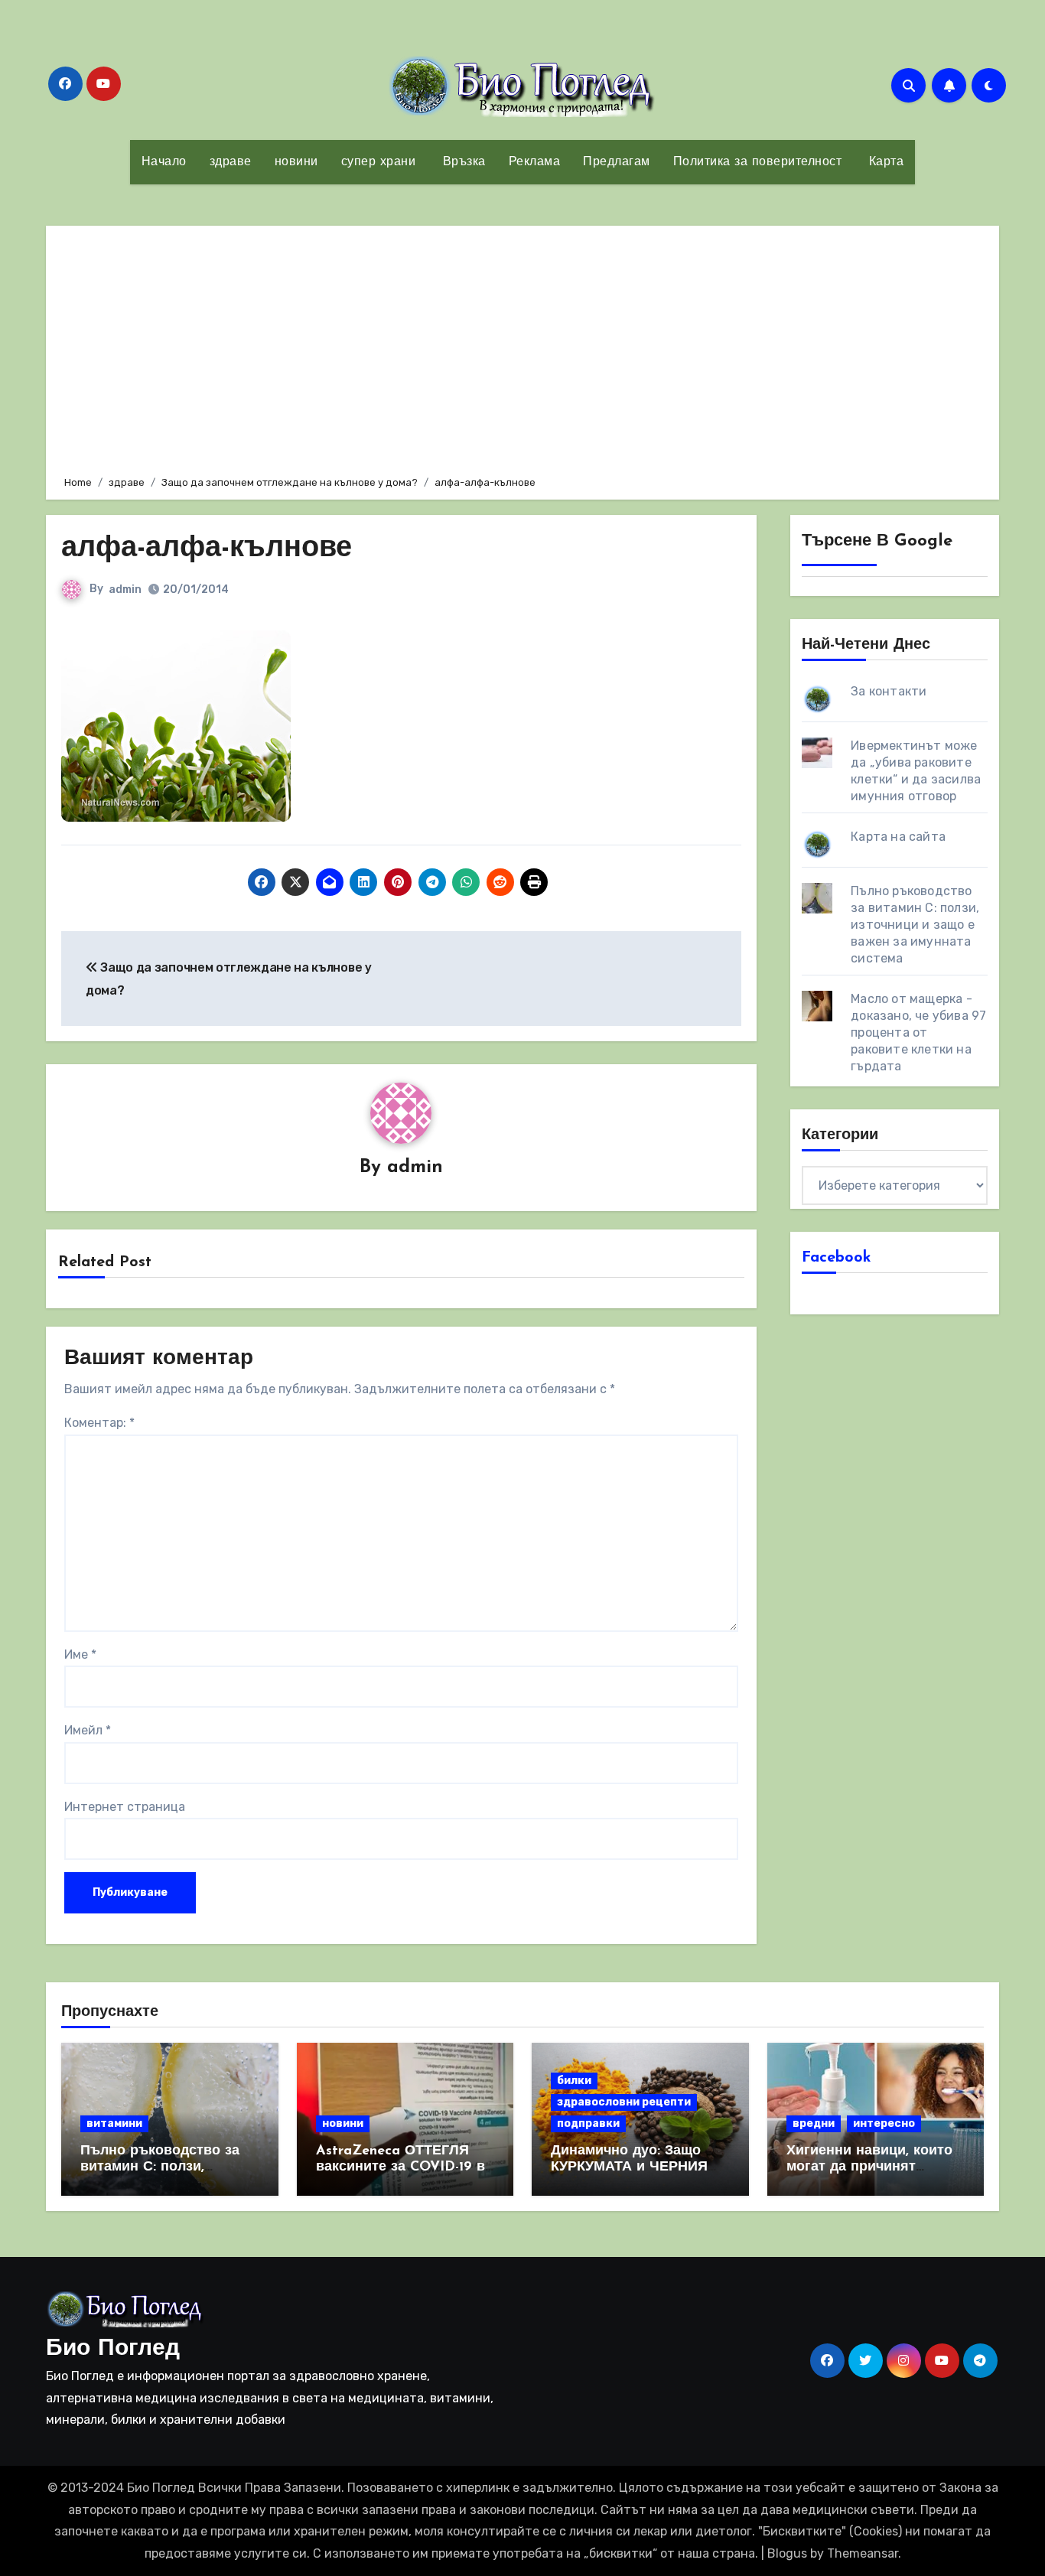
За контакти (889, 691)
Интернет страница (125, 1807)
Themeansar (863, 2553)
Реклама (535, 162)
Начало (164, 162)
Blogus (787, 2553)
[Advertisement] (525, 348)
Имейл (88, 1730)
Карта (884, 162)
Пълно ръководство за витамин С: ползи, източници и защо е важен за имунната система (915, 925)
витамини (114, 2123)
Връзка (462, 162)
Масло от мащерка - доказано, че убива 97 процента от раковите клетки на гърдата (918, 1032)
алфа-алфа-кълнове (207, 549)
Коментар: (99, 1423)
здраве (231, 162)
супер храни (379, 162)
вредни (814, 2123)
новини (296, 162)
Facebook (837, 1258)
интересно (884, 2123)
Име (80, 1654)
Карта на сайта (898, 837)
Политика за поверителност (758, 162)
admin (125, 589)
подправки (588, 2123)
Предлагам (617, 162)
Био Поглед (113, 2349)
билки (574, 2081)
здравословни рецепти (624, 2102)
